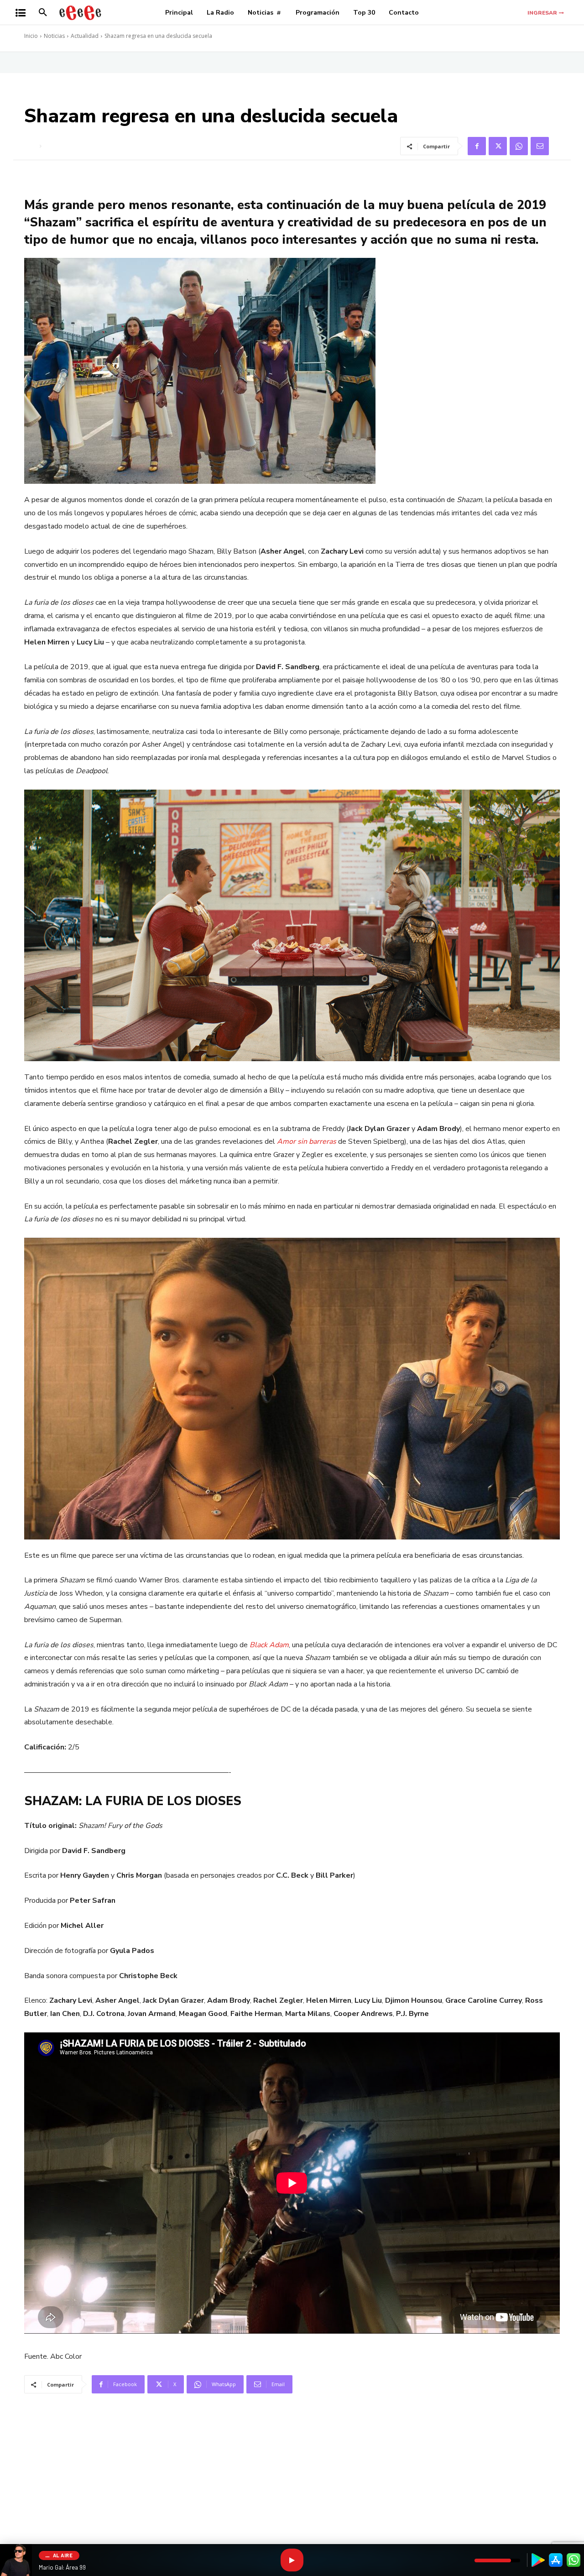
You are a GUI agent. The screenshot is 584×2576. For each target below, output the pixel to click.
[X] (498, 146)
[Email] (540, 146)
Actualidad (85, 36)
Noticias (54, 36)
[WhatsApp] (519, 146)
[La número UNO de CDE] (80, 13)
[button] (43, 13)
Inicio (31, 36)
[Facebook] (477, 146)
